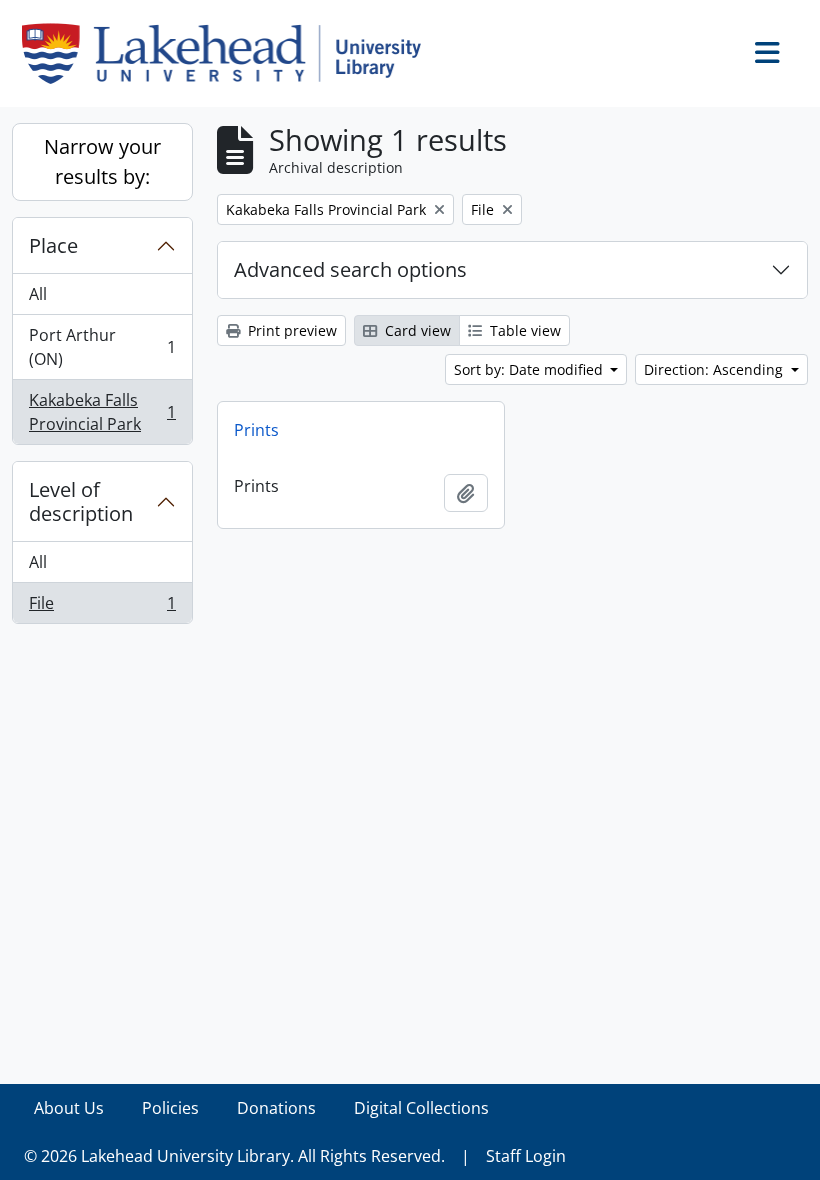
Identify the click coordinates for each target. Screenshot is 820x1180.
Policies (170, 1108)
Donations (276, 1108)
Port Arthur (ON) (102, 347)
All (38, 294)
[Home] (229, 53)
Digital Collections (421, 1108)
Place (53, 245)
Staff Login (526, 1156)
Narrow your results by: (102, 161)
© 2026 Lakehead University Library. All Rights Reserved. (234, 1156)
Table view (523, 330)
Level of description (81, 501)
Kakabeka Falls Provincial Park (102, 412)
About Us (69, 1108)
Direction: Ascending (715, 369)
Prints (256, 430)
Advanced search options (350, 269)
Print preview (290, 330)
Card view (416, 330)
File (102, 607)
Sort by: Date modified (530, 369)
